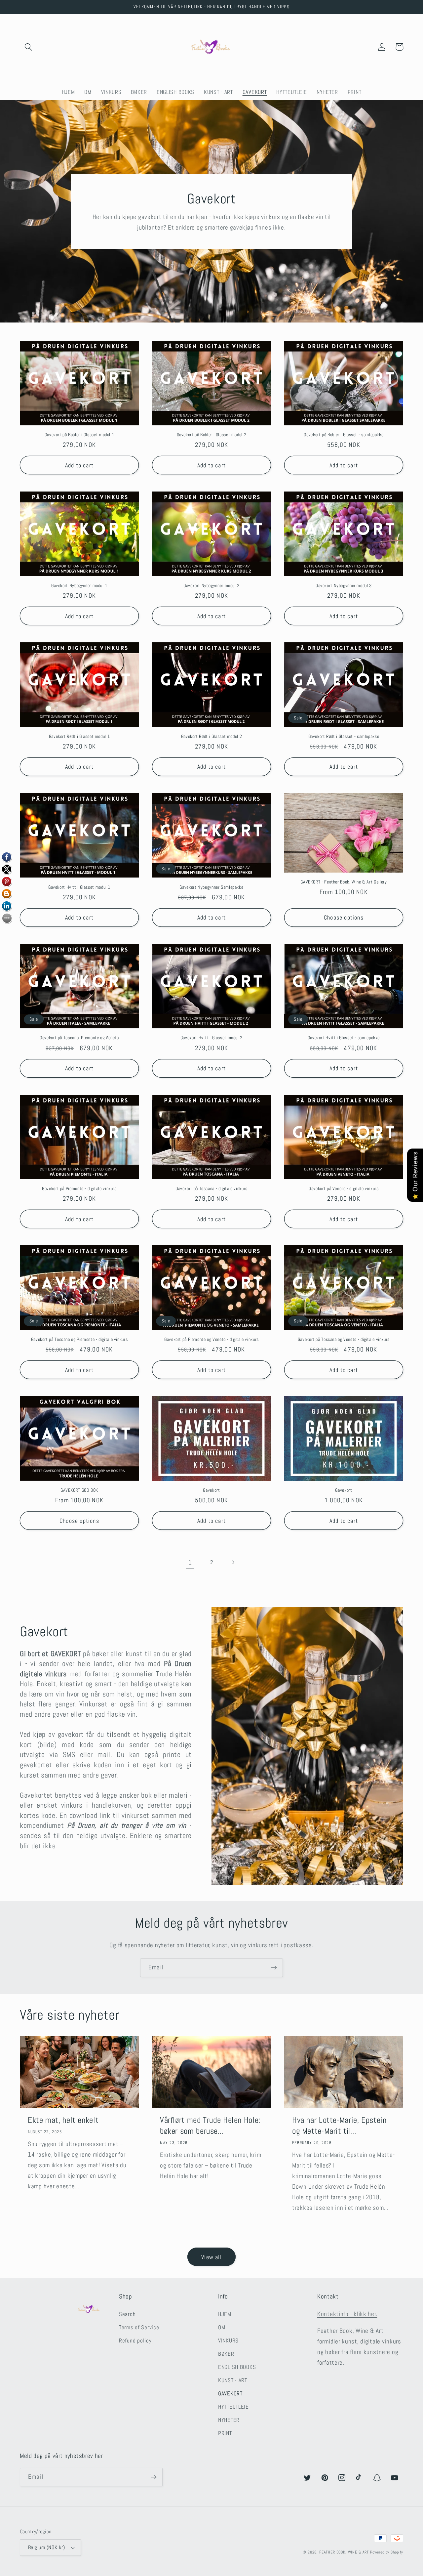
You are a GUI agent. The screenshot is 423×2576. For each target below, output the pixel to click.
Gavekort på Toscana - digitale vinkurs (211, 1189)
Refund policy (135, 2341)
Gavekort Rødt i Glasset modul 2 (212, 736)
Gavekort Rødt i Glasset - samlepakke (344, 736)
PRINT (225, 2433)
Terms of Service (139, 2327)
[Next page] (233, 1562)
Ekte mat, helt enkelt (63, 2120)
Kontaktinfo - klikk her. (347, 2314)
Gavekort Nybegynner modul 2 (211, 586)
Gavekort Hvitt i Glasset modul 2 (211, 1038)
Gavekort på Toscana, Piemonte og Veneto (79, 1038)
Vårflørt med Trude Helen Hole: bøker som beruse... (210, 2125)
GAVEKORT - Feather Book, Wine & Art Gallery (344, 882)
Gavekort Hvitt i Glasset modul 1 (79, 887)
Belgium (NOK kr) (47, 2548)
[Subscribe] (274, 1968)
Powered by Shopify (387, 2552)
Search (127, 2314)
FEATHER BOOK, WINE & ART (345, 2552)
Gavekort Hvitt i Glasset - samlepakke (344, 1038)
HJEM (225, 2314)
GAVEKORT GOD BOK (79, 1490)
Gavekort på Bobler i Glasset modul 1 (79, 435)
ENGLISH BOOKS (237, 2367)
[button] (29, 47)
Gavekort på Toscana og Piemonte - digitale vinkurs (79, 1339)
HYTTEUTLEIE (233, 2407)
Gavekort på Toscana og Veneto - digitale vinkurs (344, 1339)
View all (211, 2257)
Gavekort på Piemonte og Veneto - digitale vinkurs (211, 1339)
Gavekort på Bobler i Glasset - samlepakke (344, 435)
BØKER (226, 2354)
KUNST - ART (233, 2380)
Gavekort (211, 1490)
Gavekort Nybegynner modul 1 (79, 586)
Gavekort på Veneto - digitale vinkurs (344, 1189)
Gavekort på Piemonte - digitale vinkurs (79, 1189)
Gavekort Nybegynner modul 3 (344, 586)
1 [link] (190, 1562)
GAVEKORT (230, 2394)
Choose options (344, 917)
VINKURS (228, 2341)
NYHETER (229, 2420)
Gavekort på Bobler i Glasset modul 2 (212, 435)
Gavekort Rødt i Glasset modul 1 (79, 736)
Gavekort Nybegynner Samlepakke (211, 887)
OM (222, 2327)
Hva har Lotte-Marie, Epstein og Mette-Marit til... (339, 2125)
